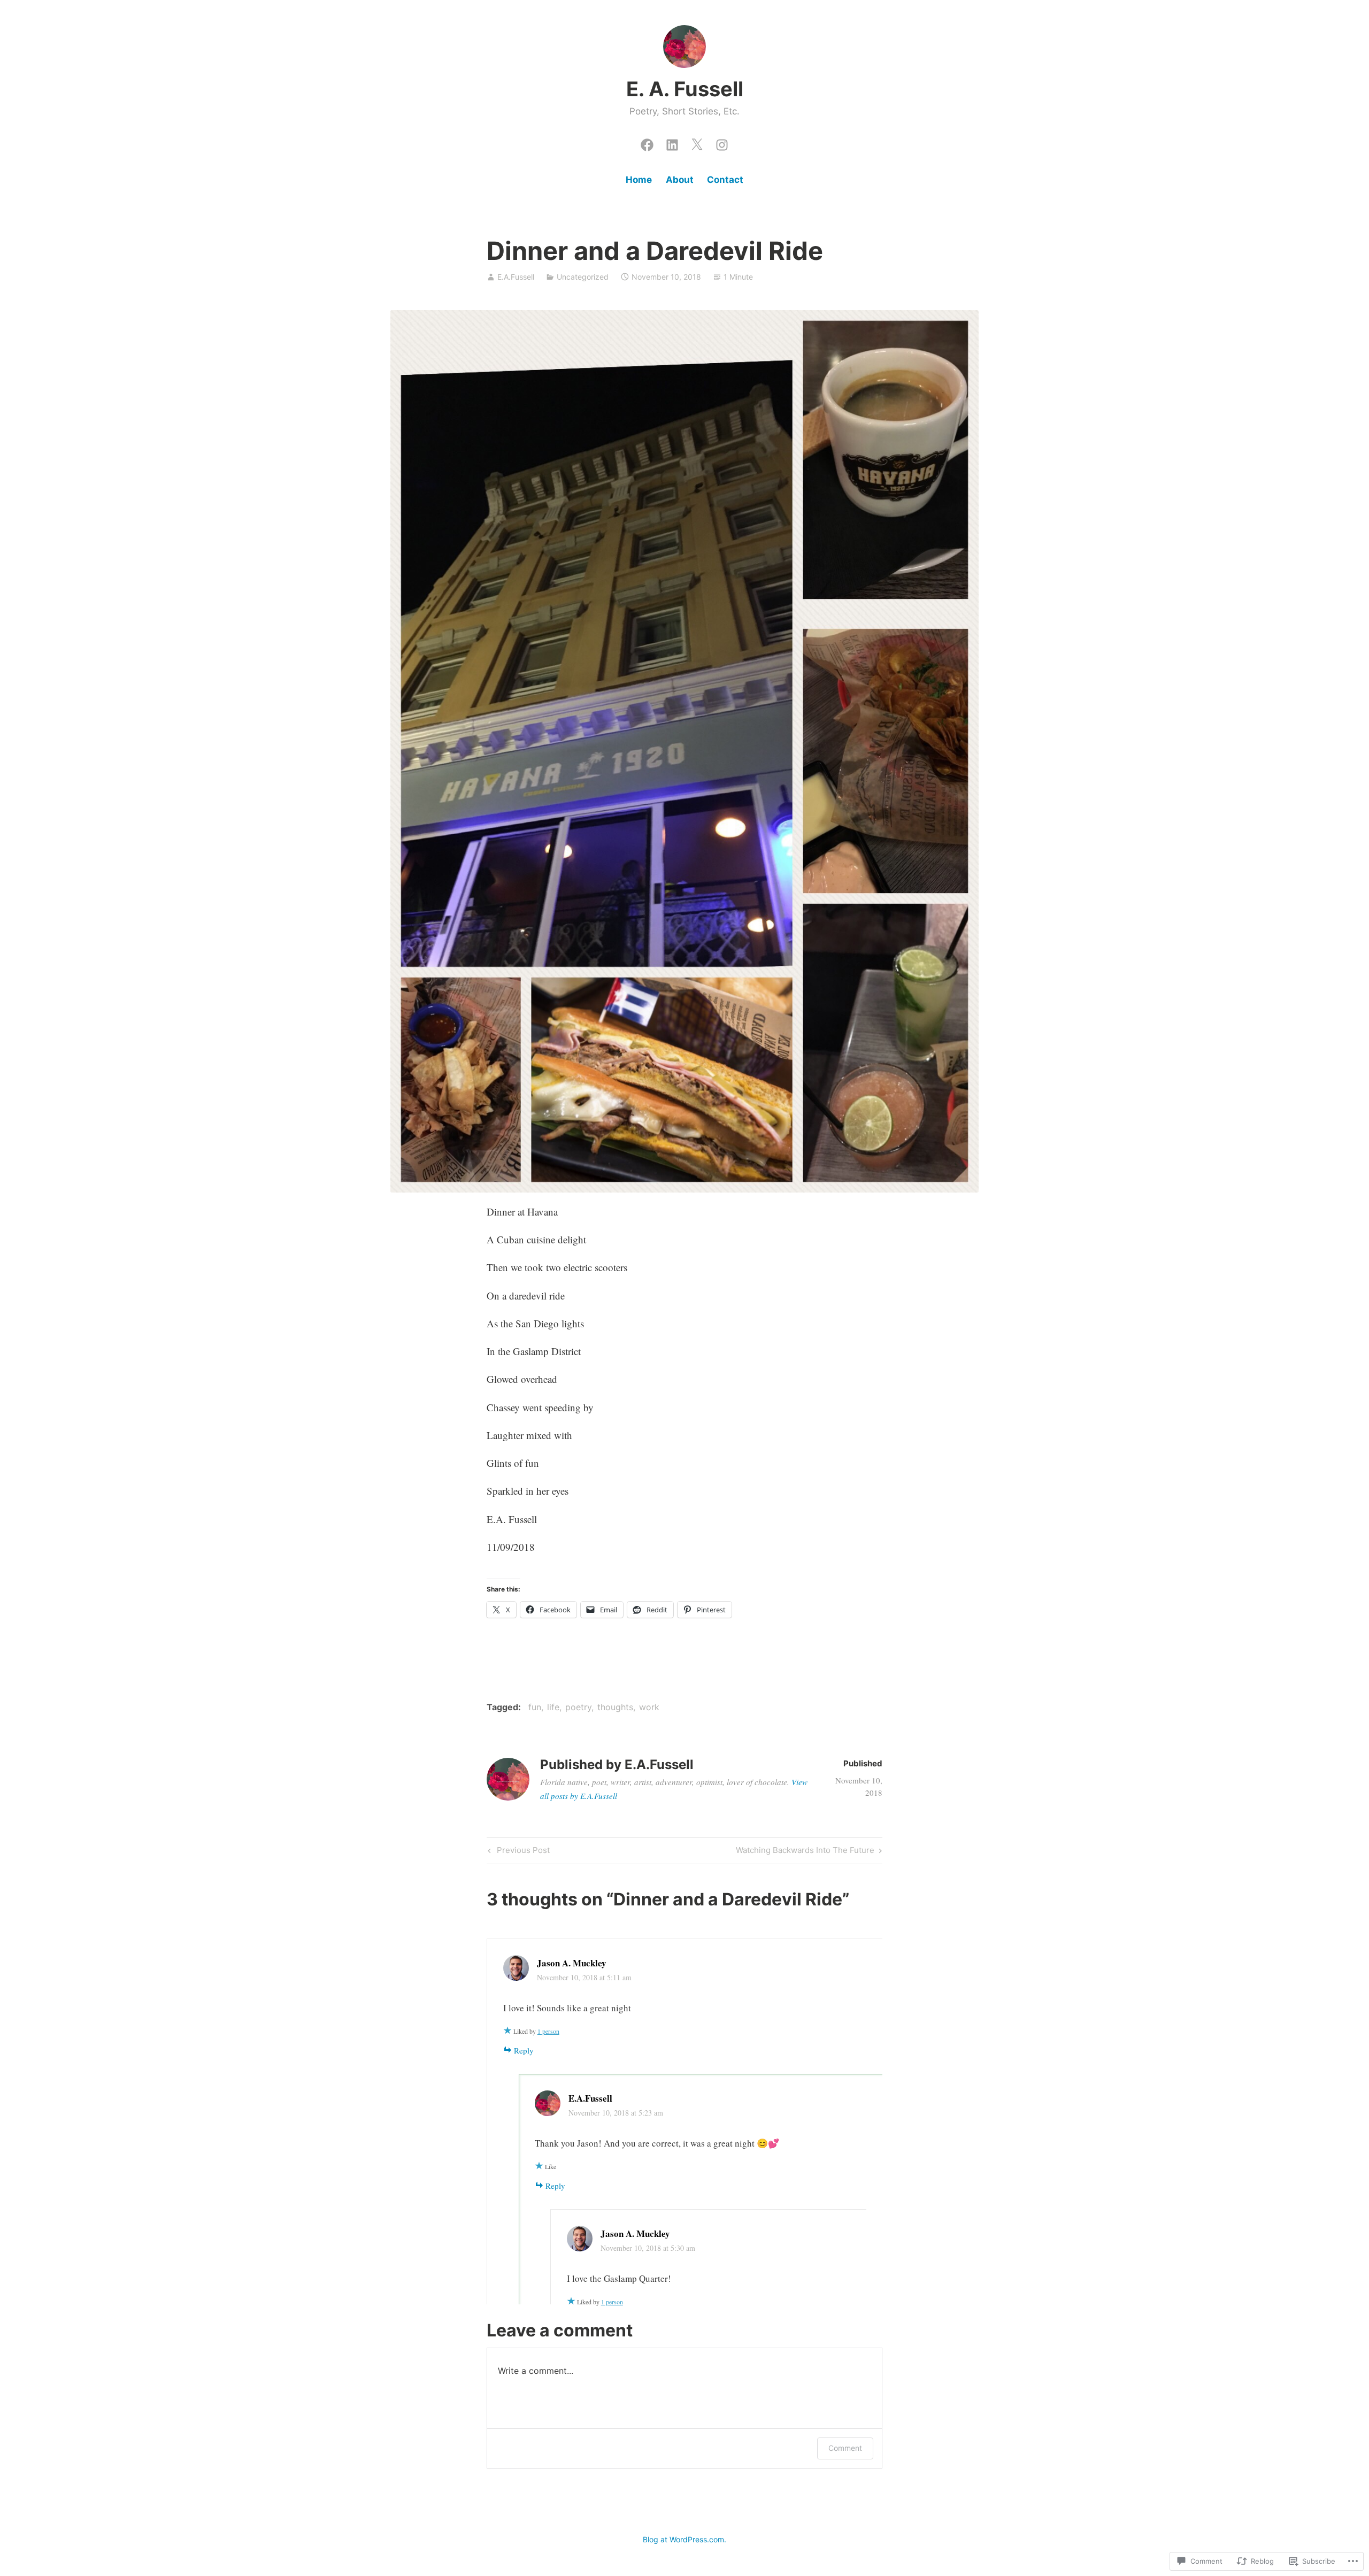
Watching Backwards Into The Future (805, 1852)
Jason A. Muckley (572, 1963)
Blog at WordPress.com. (684, 2539)
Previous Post (517, 1852)
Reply (524, 2050)
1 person (548, 2031)
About (680, 180)
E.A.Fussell (516, 277)
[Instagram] (722, 142)
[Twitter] (697, 142)
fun (535, 1707)
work (649, 1707)
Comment (845, 2448)
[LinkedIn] (672, 142)
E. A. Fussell (685, 89)
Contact (725, 180)
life (553, 1707)
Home (639, 180)
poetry (578, 1707)
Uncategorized (583, 277)
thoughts (615, 1707)
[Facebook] (647, 142)
